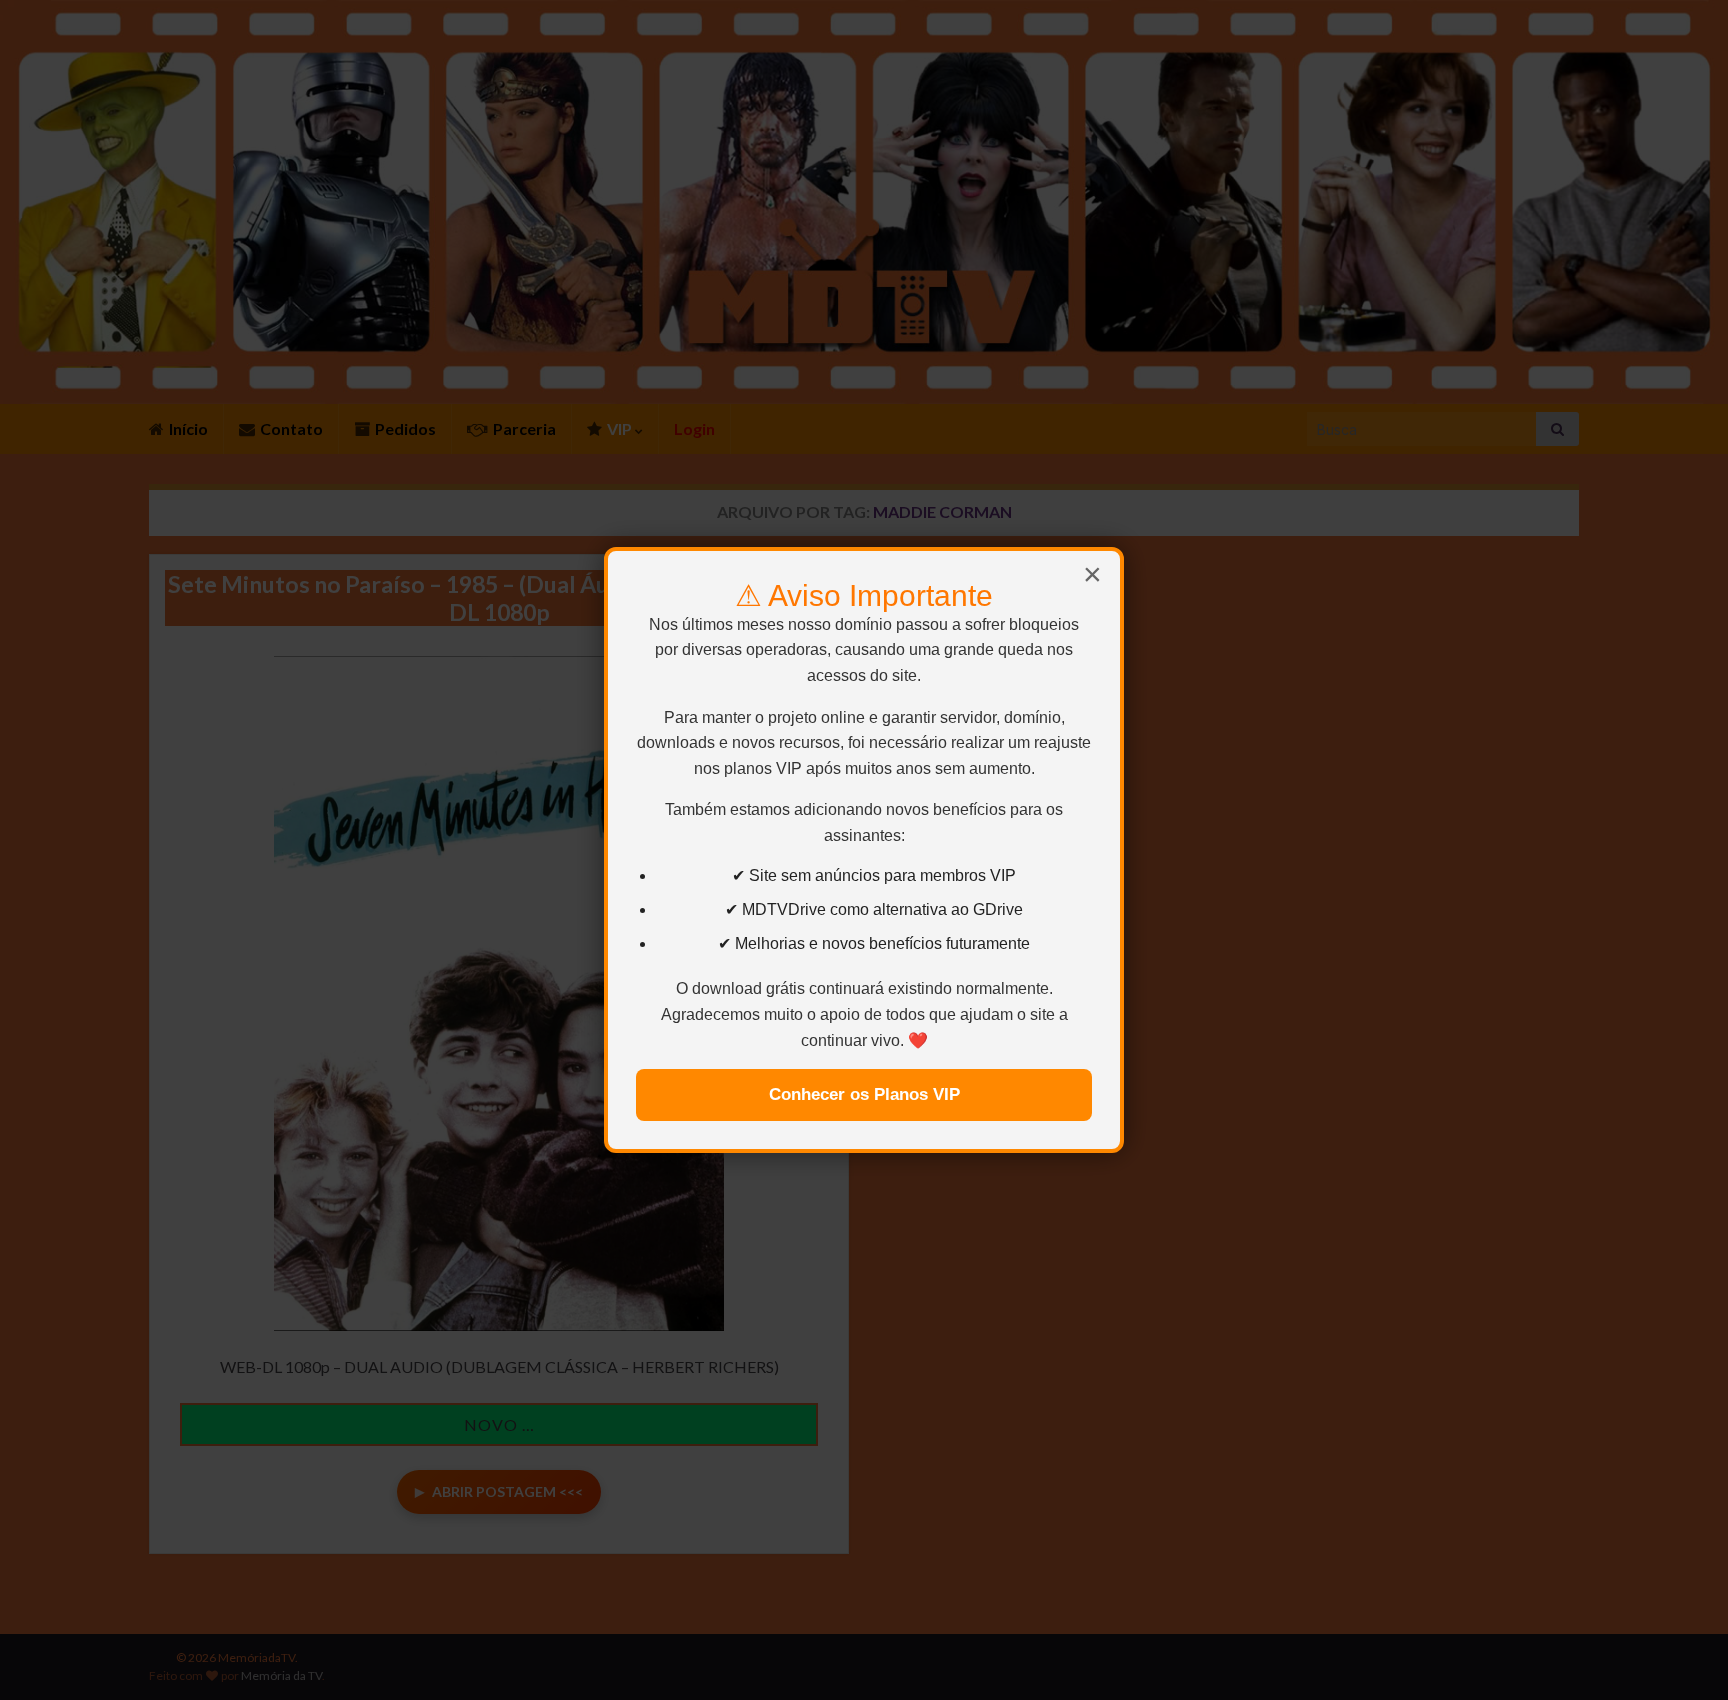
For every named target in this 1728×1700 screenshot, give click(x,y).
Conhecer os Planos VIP (864, 1094)
